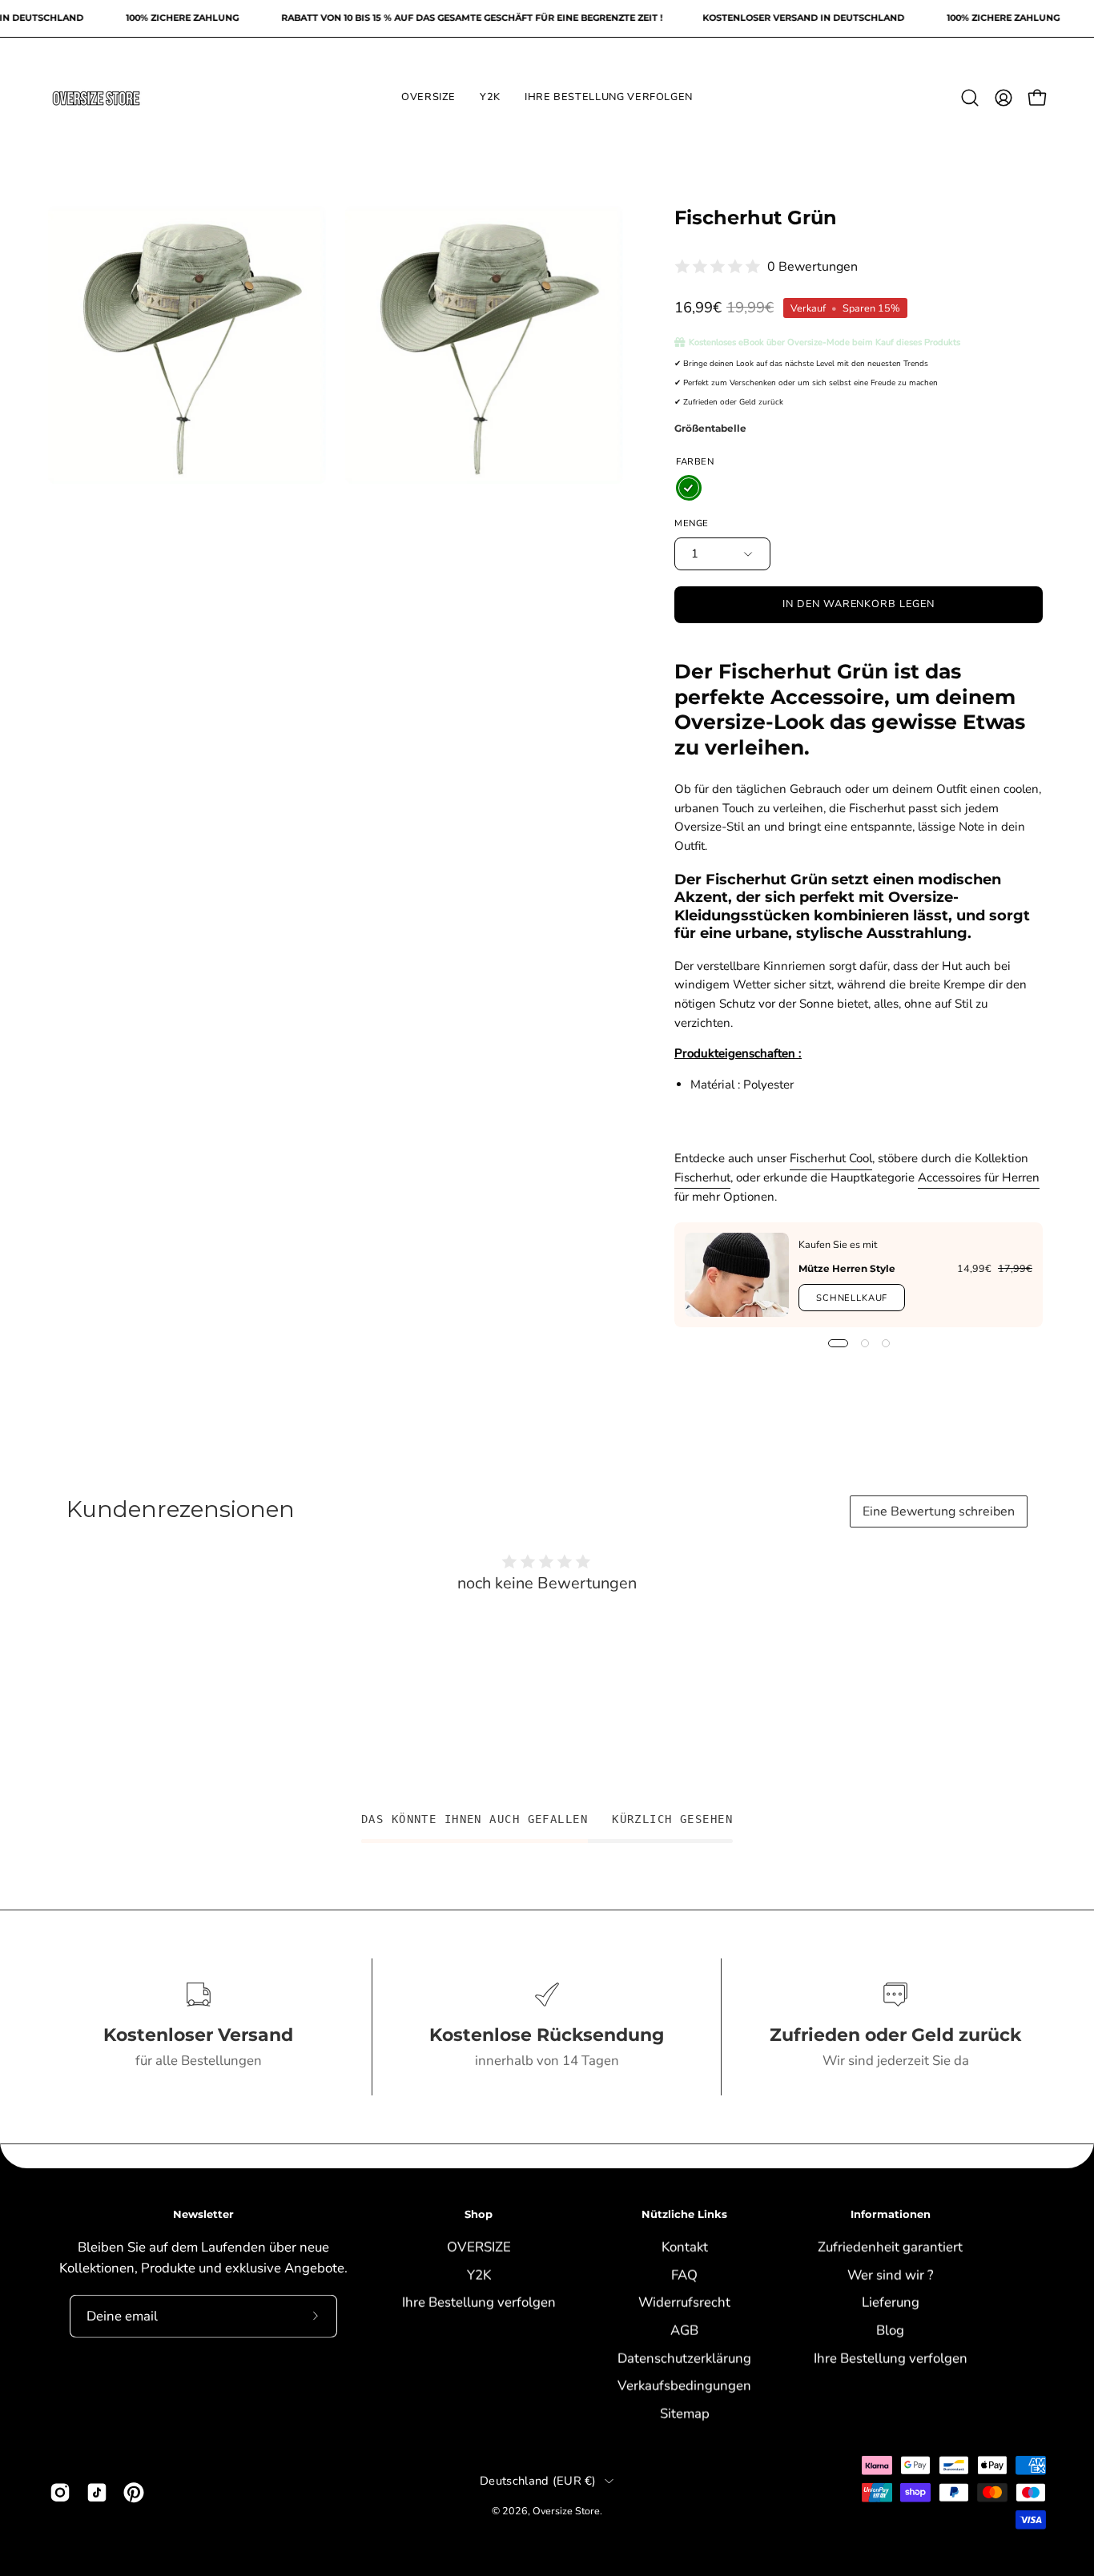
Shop (479, 2214)
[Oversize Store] (96, 98)
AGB (684, 2330)
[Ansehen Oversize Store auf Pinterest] (134, 2493)
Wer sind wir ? (890, 2274)
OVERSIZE (478, 2246)
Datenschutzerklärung (684, 2358)
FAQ (684, 2274)
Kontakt (684, 2246)
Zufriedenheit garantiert (890, 2246)
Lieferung (891, 2302)
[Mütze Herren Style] (737, 1275)
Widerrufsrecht (684, 2302)
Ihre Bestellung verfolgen (478, 2302)
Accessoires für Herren (979, 1177)
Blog (890, 2330)
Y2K (478, 2274)
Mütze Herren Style (847, 1268)
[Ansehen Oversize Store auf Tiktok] (97, 2493)
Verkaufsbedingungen (684, 2385)
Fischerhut (702, 1177)
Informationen (891, 2214)
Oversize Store (566, 2511)
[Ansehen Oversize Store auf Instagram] (60, 2493)
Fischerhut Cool (831, 1158)
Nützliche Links (684, 2214)
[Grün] (689, 488)
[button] (970, 98)
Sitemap (684, 2413)
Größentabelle (710, 428)
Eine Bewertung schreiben (939, 1511)
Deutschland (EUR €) (538, 2481)
